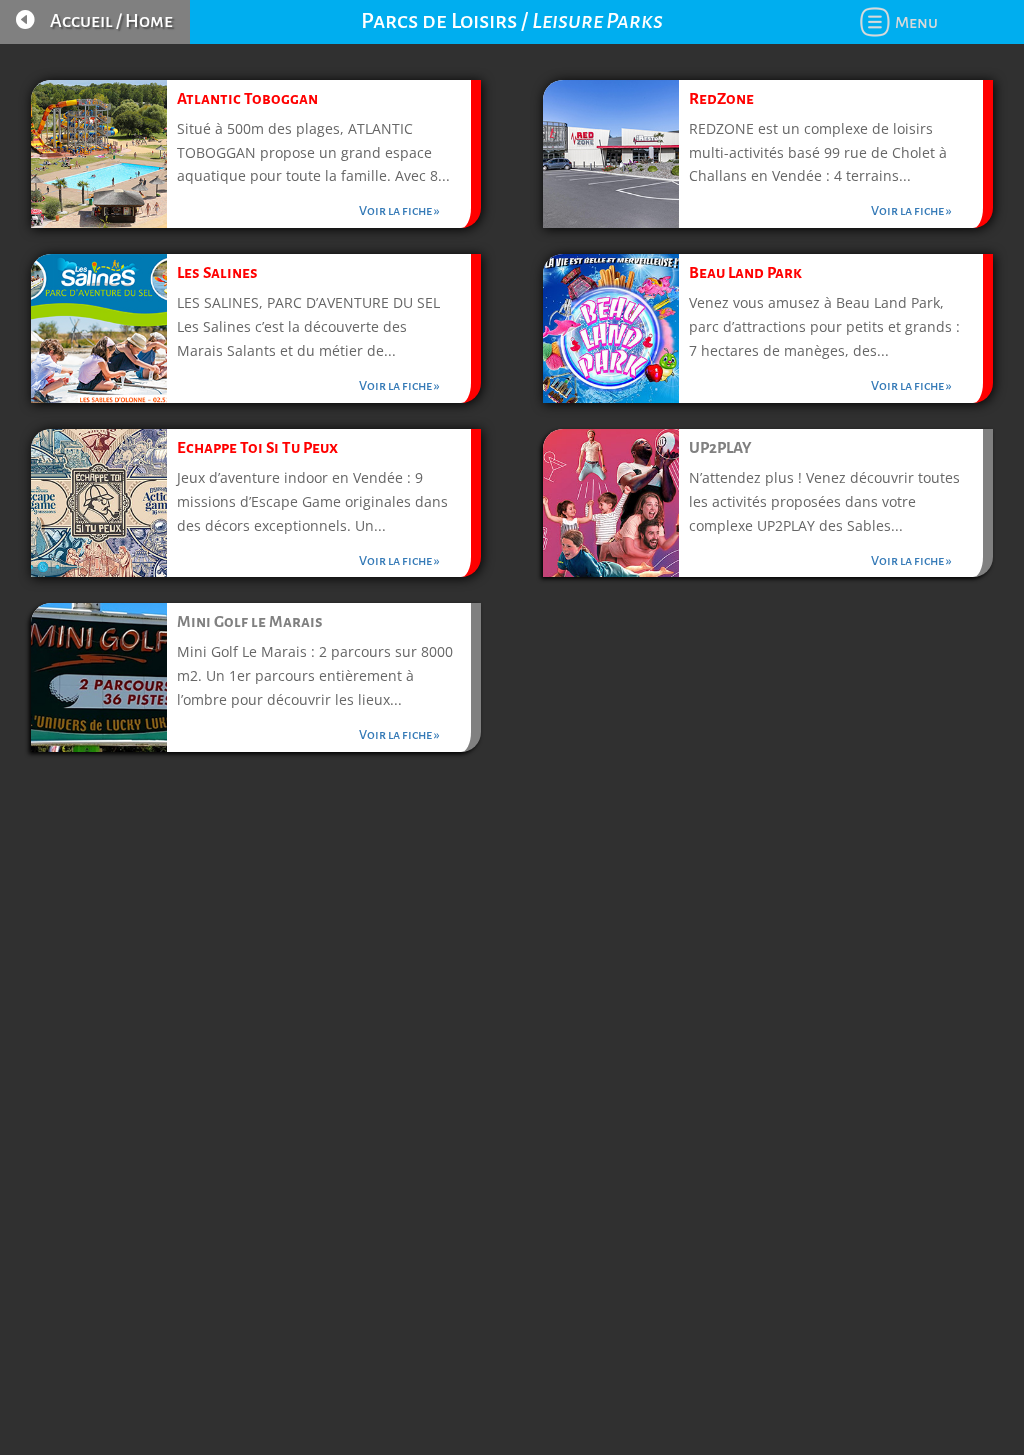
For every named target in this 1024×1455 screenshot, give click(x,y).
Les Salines (217, 272)
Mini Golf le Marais (250, 621)
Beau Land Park (745, 272)
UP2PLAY (720, 447)
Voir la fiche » (399, 211)
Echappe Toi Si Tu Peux (257, 447)
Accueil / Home (111, 21)
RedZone (721, 98)
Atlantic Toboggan (247, 98)
